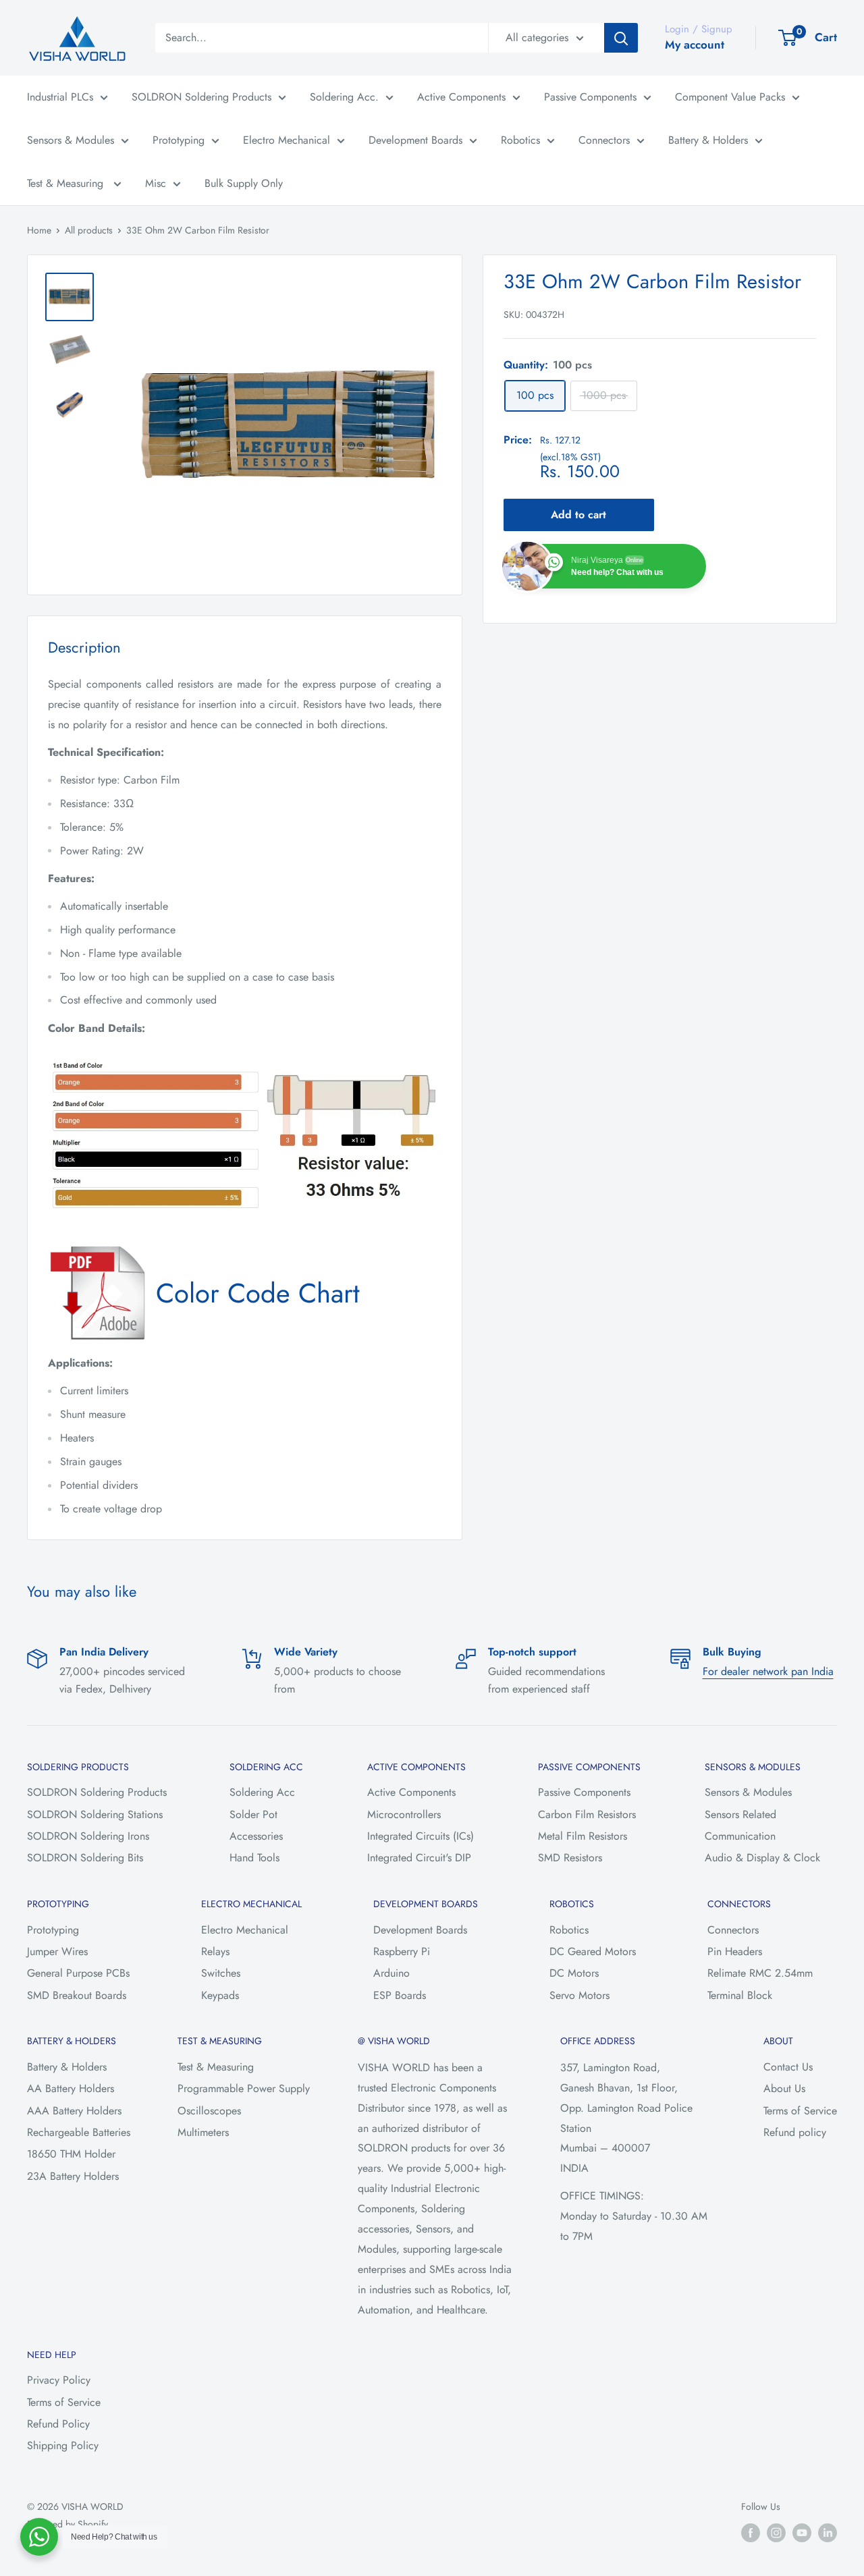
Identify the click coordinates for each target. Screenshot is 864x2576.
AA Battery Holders (71, 2088)
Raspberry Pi (402, 1951)
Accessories (256, 1836)
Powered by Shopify (67, 2524)
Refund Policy (58, 2424)
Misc (156, 183)
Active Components (461, 97)
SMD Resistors (570, 1858)
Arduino (391, 1973)
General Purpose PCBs (78, 1973)
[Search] (621, 38)
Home (39, 230)
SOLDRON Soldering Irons (88, 1836)
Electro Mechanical (287, 140)
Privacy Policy (59, 2380)
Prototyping (179, 140)
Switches (221, 1973)
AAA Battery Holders (74, 2111)
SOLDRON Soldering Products (201, 97)
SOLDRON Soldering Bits (85, 1858)
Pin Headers (735, 1951)
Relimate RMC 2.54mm (760, 1973)
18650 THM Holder (71, 2154)
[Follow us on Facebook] (751, 2532)
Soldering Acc (262, 1792)
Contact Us (788, 2067)
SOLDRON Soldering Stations (95, 1814)
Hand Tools (254, 1858)
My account (695, 45)
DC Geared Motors (593, 1951)
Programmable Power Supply (244, 2088)
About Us (784, 2088)
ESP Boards (400, 1995)
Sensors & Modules (71, 140)
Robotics (520, 140)
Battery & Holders (708, 140)
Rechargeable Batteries (79, 2132)
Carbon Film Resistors (587, 1814)
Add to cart (578, 514)
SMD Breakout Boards (77, 1995)
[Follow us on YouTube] (802, 2532)
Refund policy (795, 2132)
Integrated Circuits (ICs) (421, 1836)
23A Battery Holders (73, 2176)
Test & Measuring (67, 183)
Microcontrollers (404, 1814)
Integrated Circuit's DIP (419, 1858)
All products (89, 230)
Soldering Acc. (344, 97)
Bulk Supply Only (244, 183)
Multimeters (203, 2132)
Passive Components (590, 97)
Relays (215, 1951)
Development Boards (415, 140)
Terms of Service (800, 2111)
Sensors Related (740, 1814)
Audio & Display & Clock (762, 1858)
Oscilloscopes (209, 2111)
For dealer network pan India (768, 1671)
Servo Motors (579, 1995)
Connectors (604, 140)
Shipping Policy (63, 2445)
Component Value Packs (730, 97)
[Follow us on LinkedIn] (828, 2532)
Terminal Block (740, 1995)
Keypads (220, 1995)
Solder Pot (253, 1814)
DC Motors (574, 1973)
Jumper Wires (57, 1951)
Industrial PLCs (60, 97)
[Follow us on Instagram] (776, 2532)
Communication (740, 1836)
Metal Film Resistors (583, 1836)
